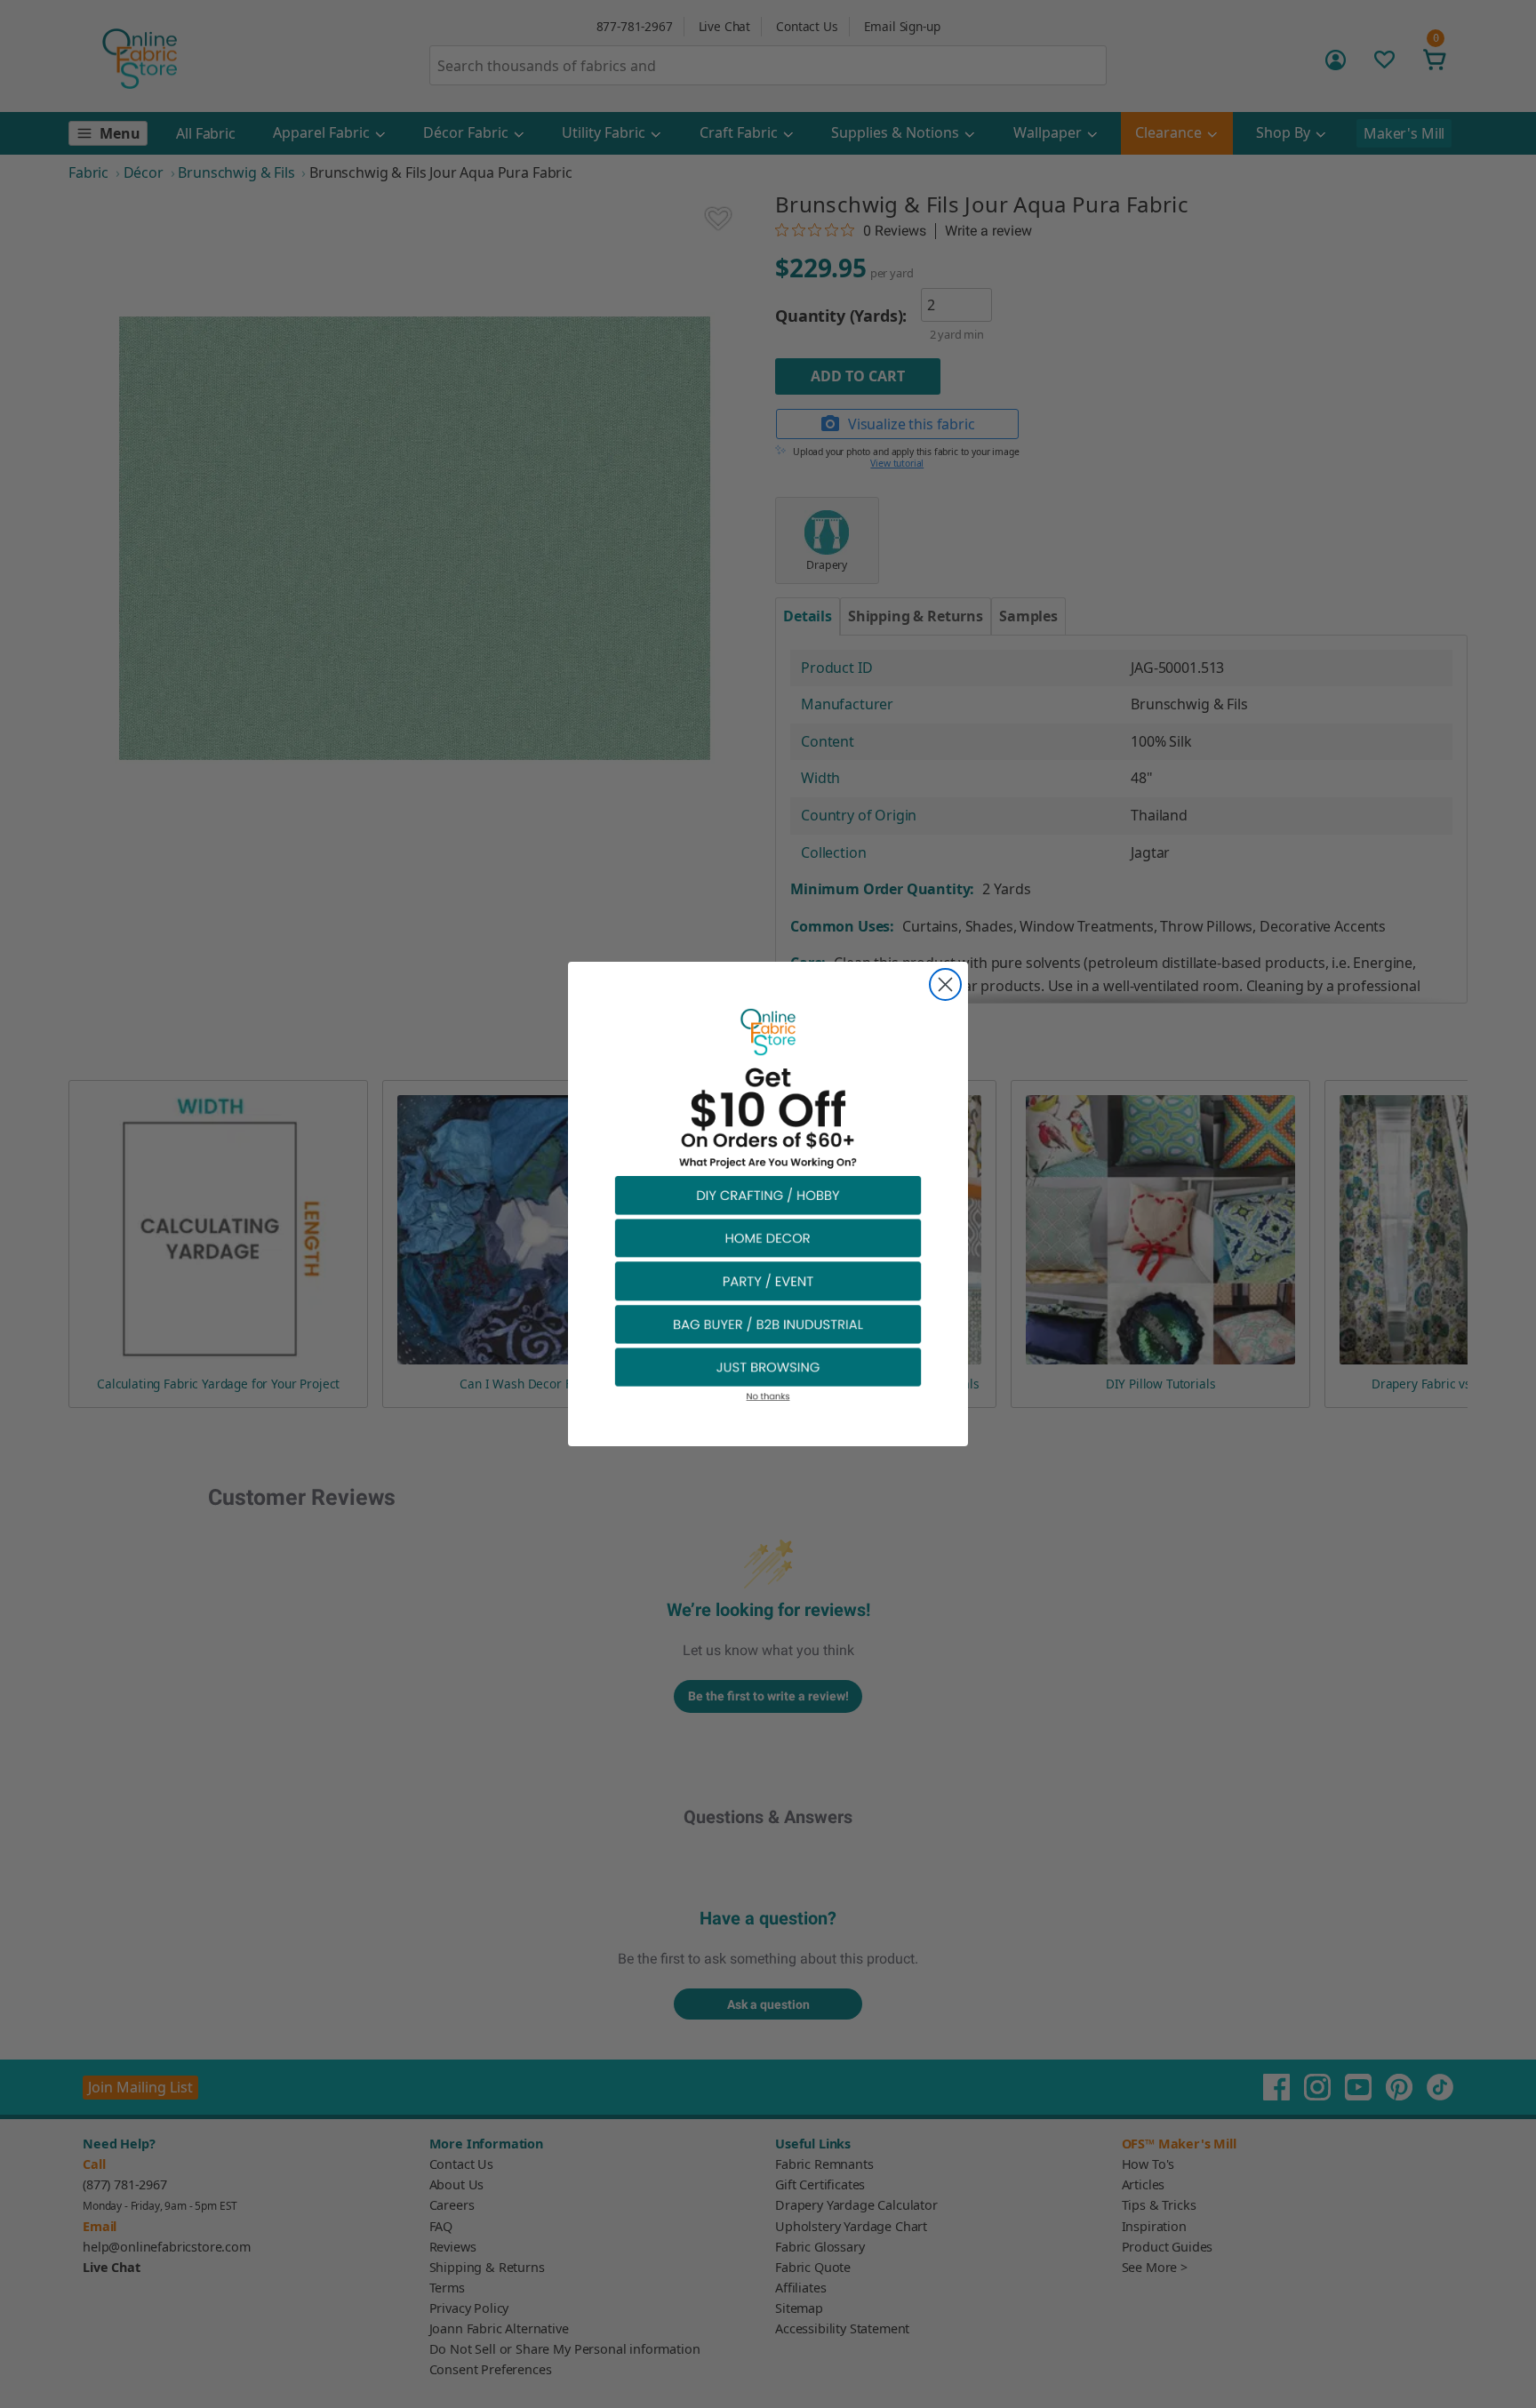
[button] (768, 1194)
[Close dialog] (945, 984)
